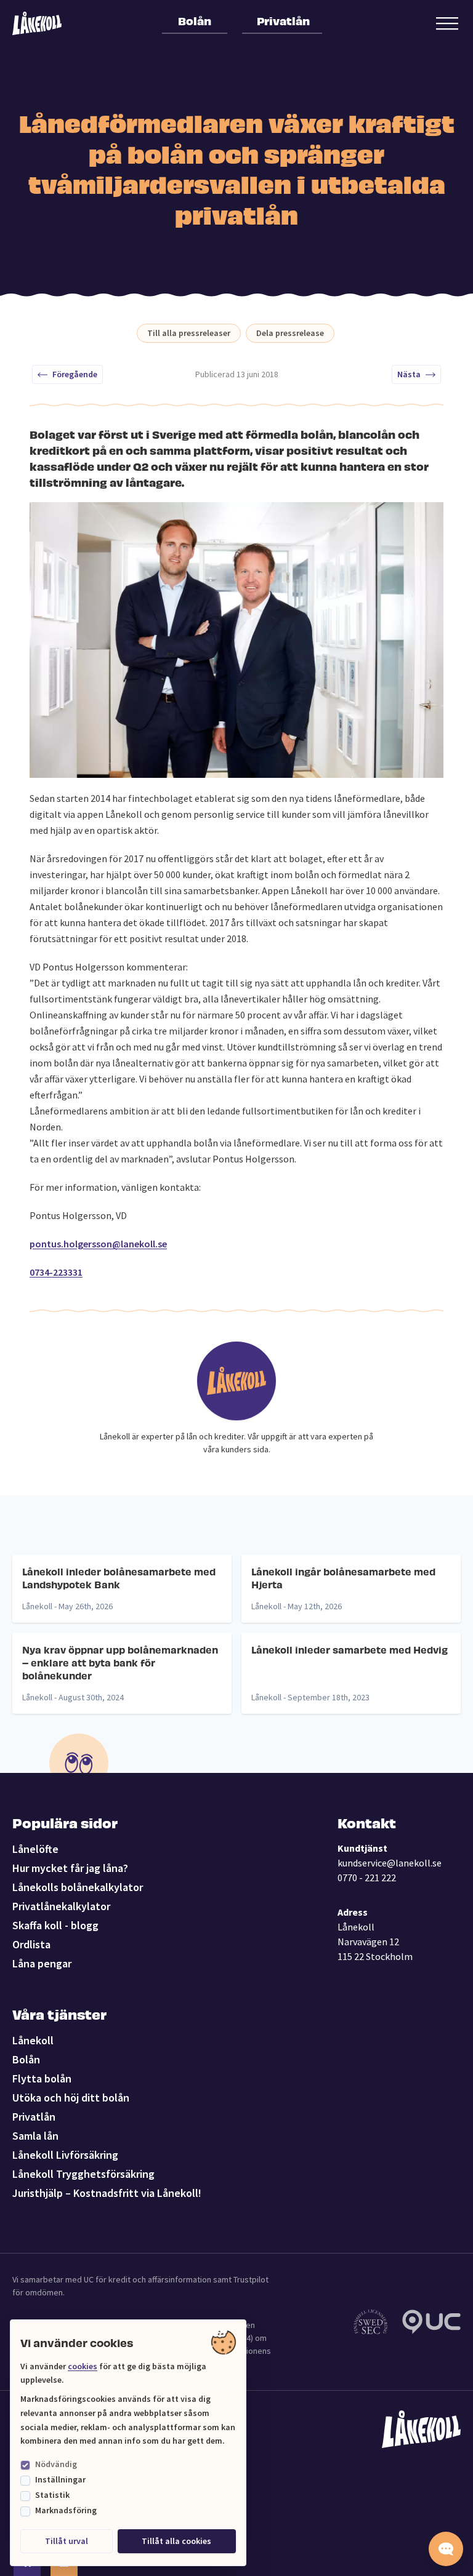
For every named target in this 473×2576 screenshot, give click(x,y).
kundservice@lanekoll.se (390, 1863)
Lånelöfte (35, 1849)
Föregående (75, 374)
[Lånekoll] (37, 23)
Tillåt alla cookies (176, 2541)
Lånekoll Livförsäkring (65, 2155)
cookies (83, 2366)
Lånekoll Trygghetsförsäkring (83, 2174)
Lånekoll (33, 2040)
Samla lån (35, 2136)
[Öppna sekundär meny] (447, 23)
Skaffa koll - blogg (55, 1925)
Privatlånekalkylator (61, 1906)
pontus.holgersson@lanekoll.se (98, 1244)
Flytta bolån (42, 2078)
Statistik (52, 2495)
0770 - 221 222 (367, 1878)
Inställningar (60, 2479)
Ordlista (31, 1944)
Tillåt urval (67, 2541)
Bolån (195, 20)
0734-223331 (56, 1272)
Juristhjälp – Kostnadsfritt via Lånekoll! (107, 2193)
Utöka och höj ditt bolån (71, 2098)
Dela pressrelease (290, 333)
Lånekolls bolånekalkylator (78, 1887)
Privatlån (283, 20)
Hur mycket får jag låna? (70, 1868)
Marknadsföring (66, 2510)
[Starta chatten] (446, 2549)
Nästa (409, 374)
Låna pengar (42, 1963)
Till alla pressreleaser (189, 333)
